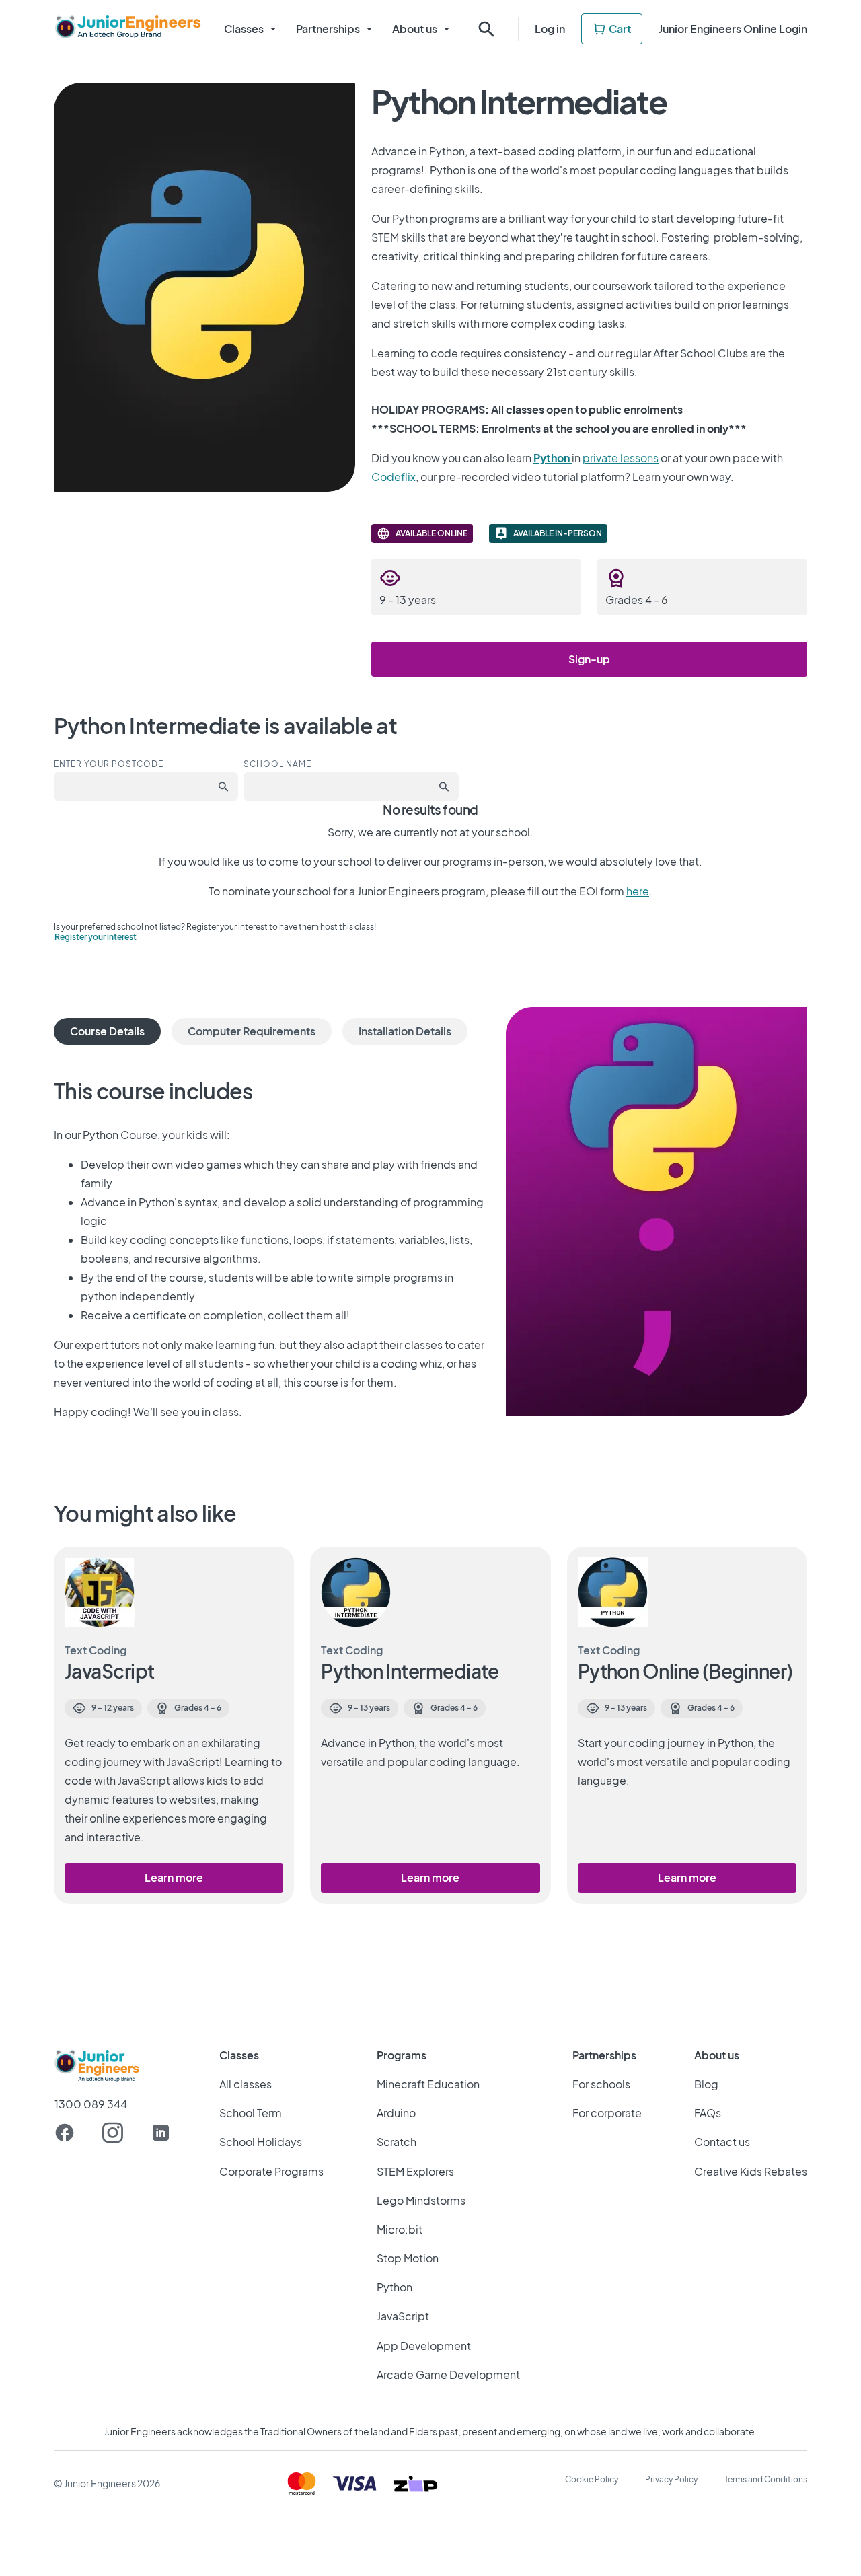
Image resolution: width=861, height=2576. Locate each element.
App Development (424, 2346)
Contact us (722, 2142)
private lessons (621, 458)
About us (415, 29)
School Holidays (261, 2142)
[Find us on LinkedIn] (161, 2133)
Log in (550, 29)
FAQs (708, 2113)
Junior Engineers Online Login (733, 29)
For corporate (607, 2113)
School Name (277, 764)
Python (395, 2287)
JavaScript (403, 2316)
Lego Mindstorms (421, 2200)
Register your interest (96, 937)
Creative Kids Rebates (751, 2171)
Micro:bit (400, 2229)
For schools (601, 2084)
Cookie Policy (592, 2479)
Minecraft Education (428, 2084)
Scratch (397, 2142)
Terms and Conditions (766, 2479)
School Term (251, 2113)
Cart (620, 29)
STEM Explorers (415, 2171)
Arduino (396, 2113)
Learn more (174, 1877)
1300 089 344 (91, 2104)
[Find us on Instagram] (113, 2133)
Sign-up (589, 659)
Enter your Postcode (109, 764)
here (638, 891)
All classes (246, 2084)
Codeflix (394, 477)
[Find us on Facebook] (65, 2133)
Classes (244, 29)
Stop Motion (408, 2258)
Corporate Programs (271, 2171)
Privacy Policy (671, 2479)
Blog (706, 2084)
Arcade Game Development (448, 2375)
